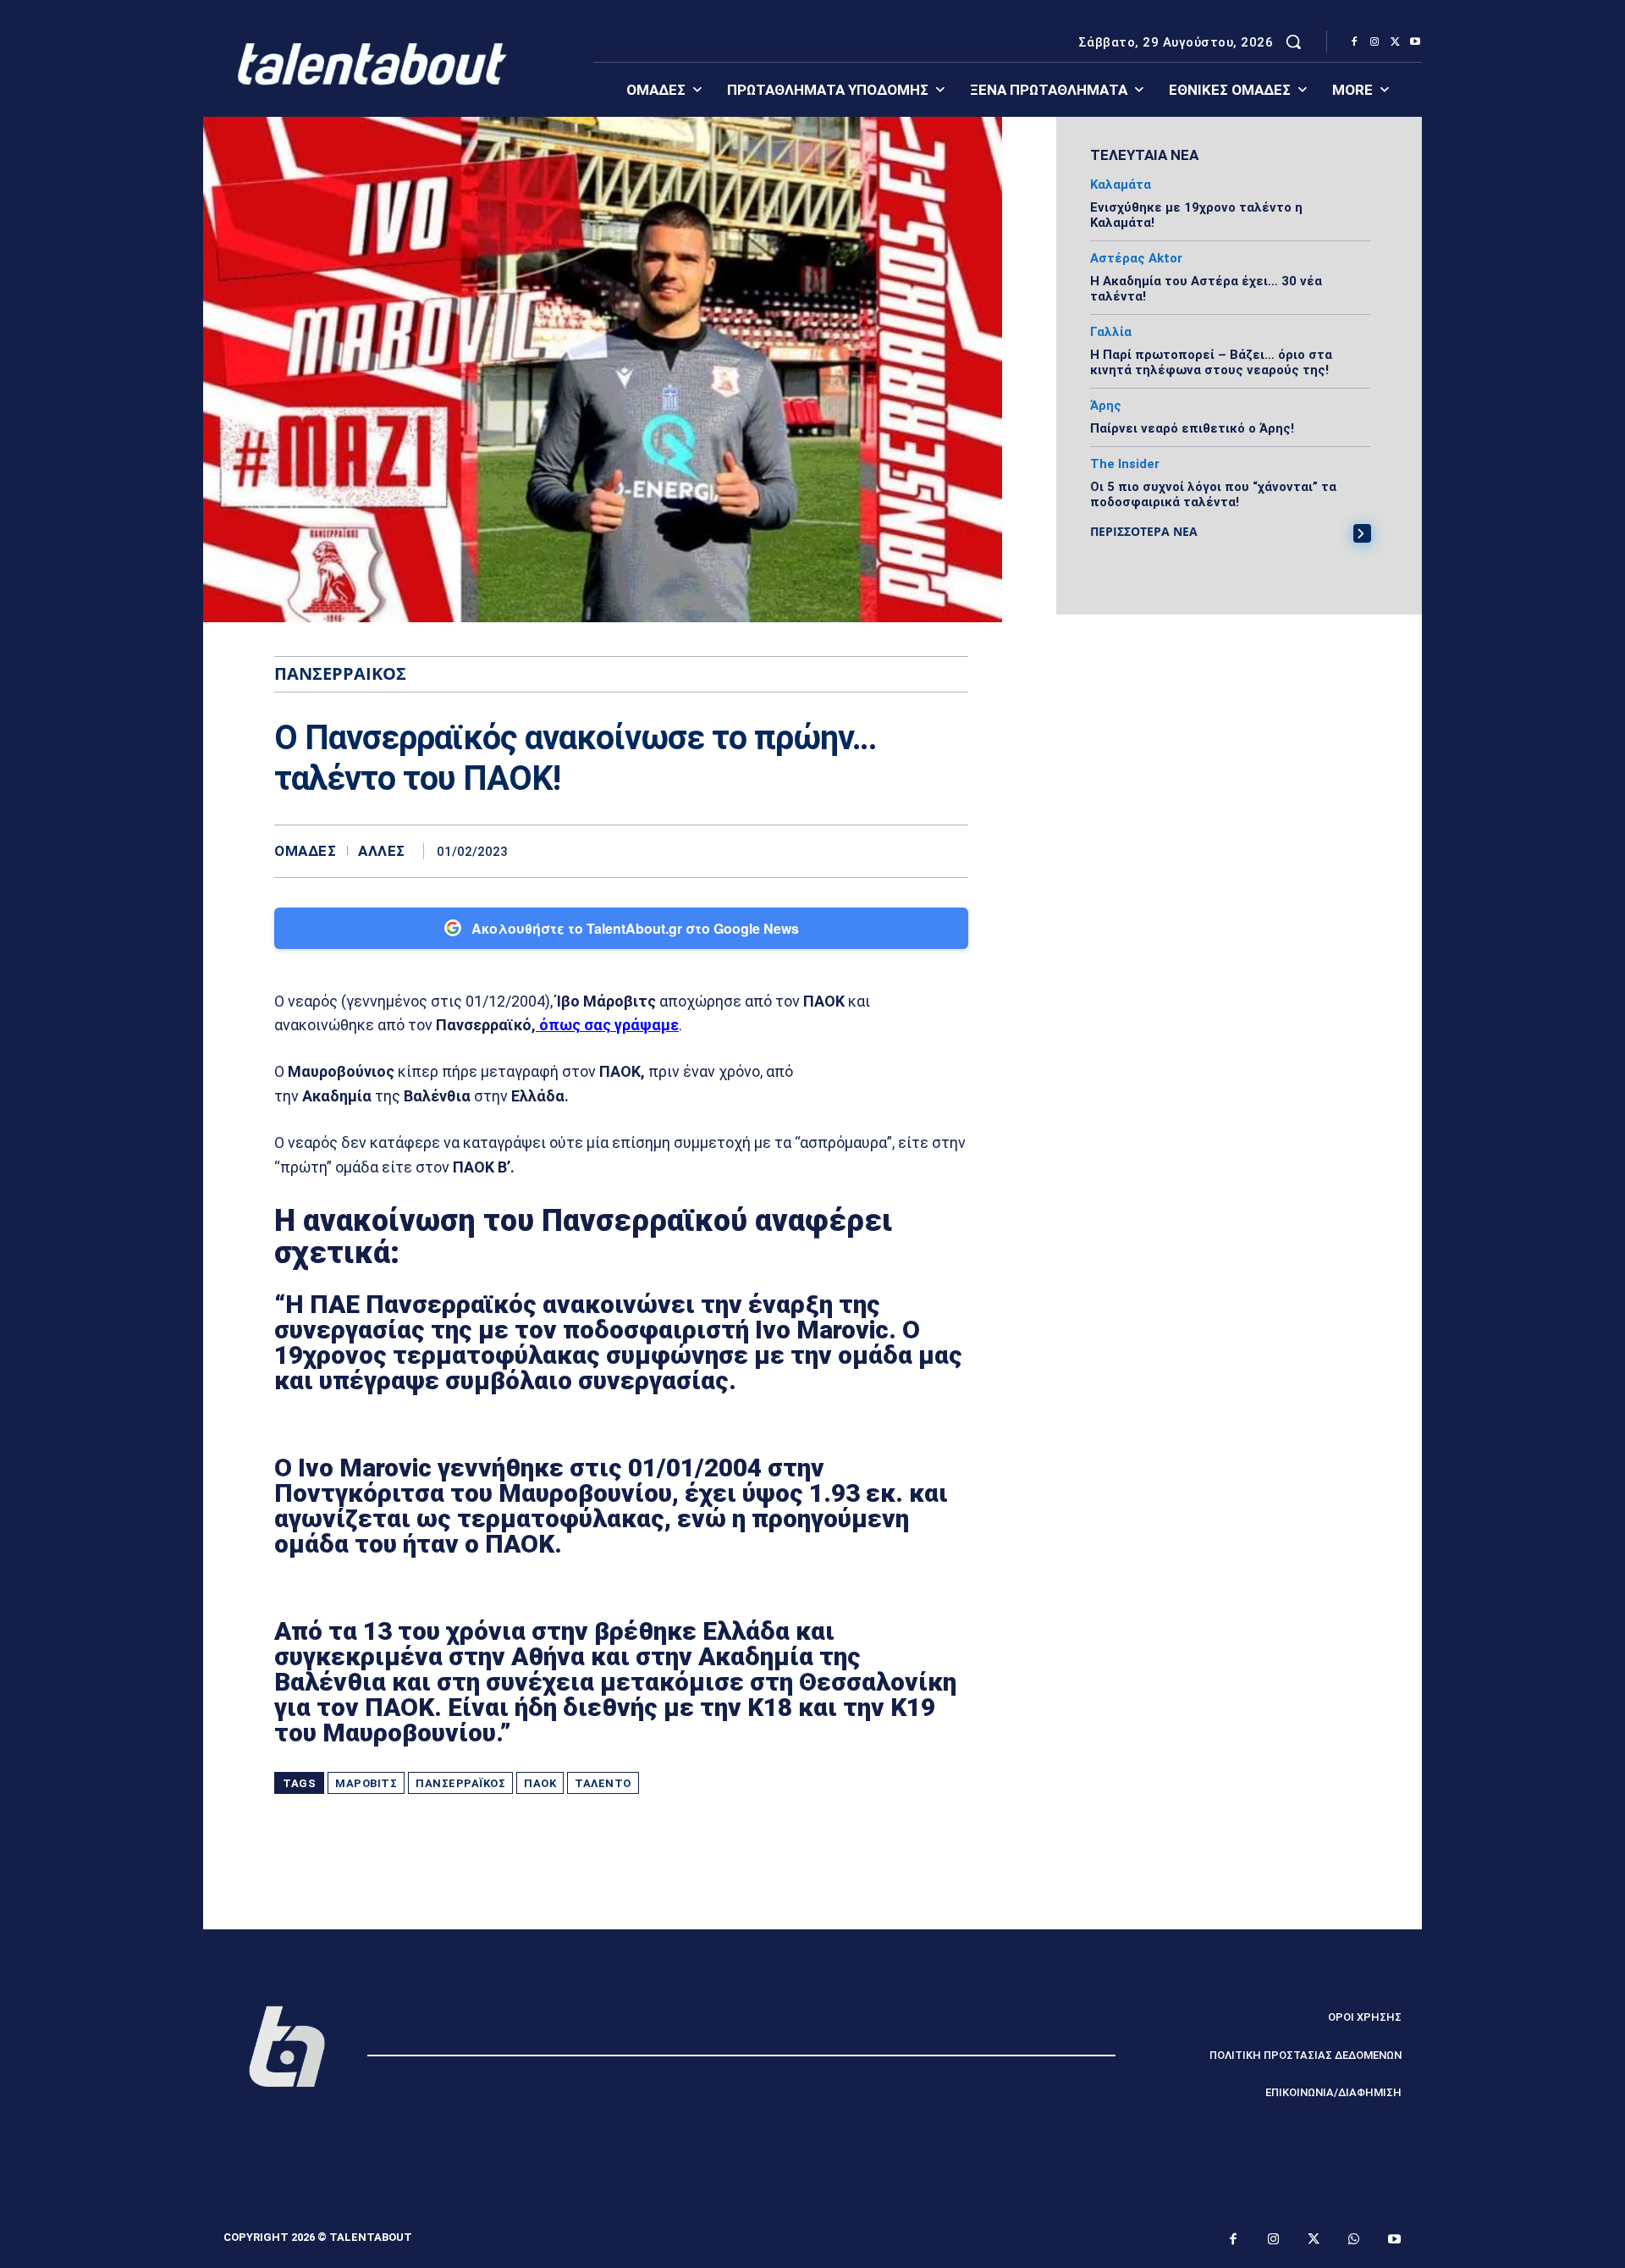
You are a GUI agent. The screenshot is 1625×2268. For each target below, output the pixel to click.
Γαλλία (1111, 332)
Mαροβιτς (366, 1783)
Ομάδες (305, 851)
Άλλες (382, 851)
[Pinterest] (912, 851)
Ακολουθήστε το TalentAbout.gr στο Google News (635, 928)
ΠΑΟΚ (540, 1783)
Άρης (1106, 406)
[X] (1395, 42)
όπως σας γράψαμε (607, 1025)
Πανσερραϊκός (460, 1783)
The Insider (1125, 464)
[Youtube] (1415, 42)
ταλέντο (603, 1783)
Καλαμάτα (1121, 185)
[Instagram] (1374, 42)
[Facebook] (1354, 42)
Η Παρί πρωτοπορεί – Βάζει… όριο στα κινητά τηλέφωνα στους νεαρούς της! (1211, 362)
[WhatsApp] (951, 851)
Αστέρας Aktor (1136, 259)
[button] (1293, 41)
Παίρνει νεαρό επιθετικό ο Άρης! (1192, 428)
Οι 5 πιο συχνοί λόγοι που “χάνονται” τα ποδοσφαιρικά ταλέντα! (1213, 494)
